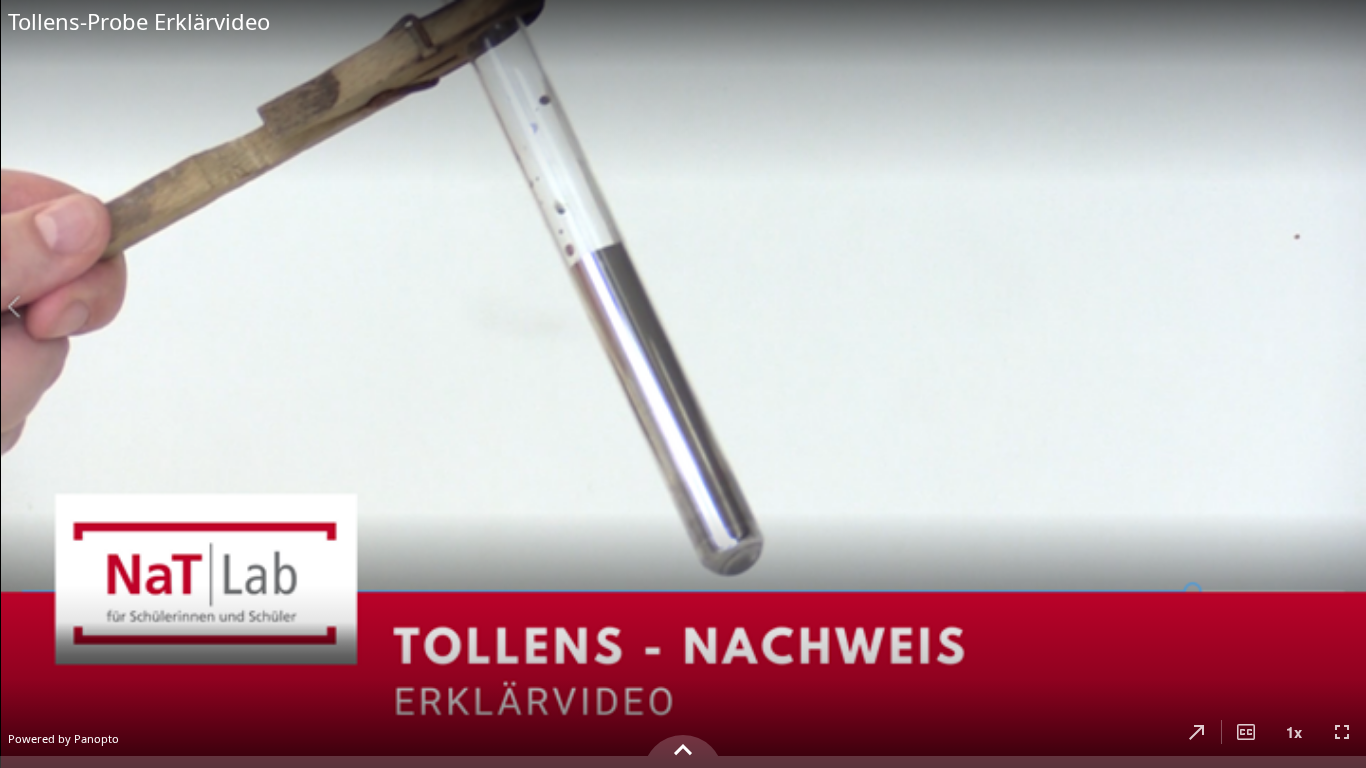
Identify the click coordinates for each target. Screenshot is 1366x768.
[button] (1197, 732)
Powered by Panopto (63, 738)
